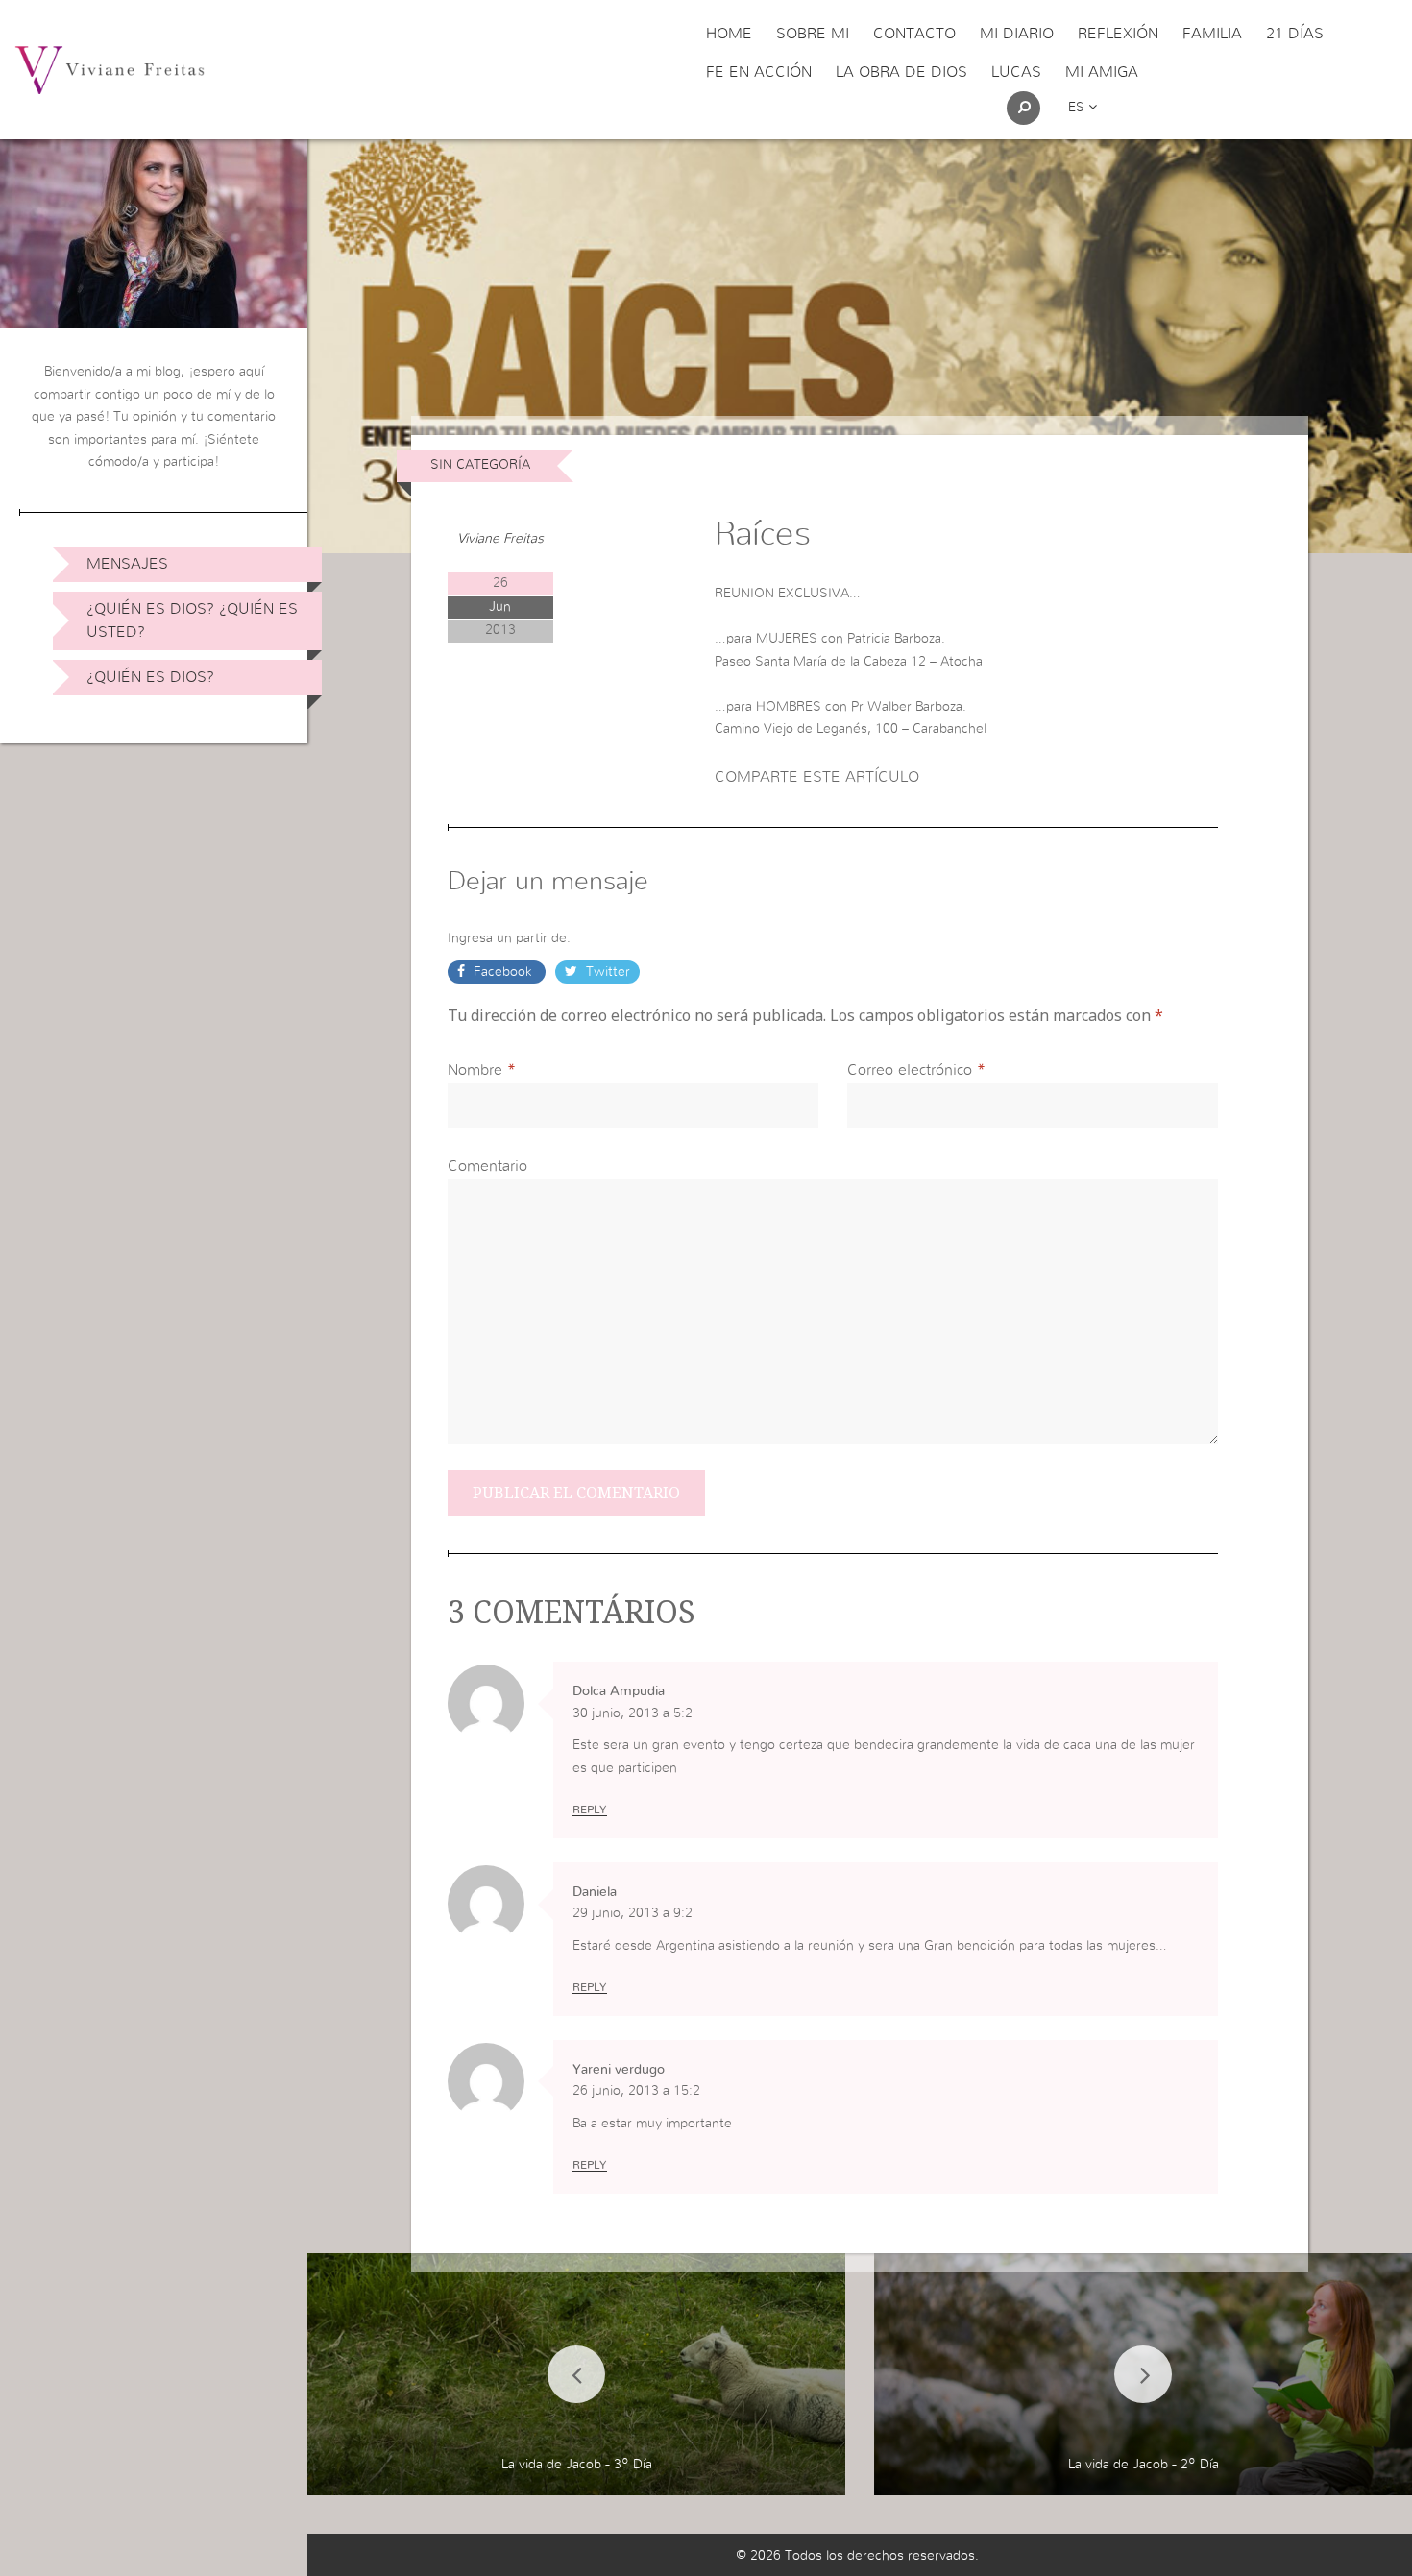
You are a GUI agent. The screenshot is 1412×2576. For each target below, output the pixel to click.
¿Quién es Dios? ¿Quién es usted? (192, 620)
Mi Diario (1017, 34)
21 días (1295, 34)
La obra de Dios (901, 72)
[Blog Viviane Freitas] (110, 69)
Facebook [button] (503, 972)
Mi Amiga (1102, 72)
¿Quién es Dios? (150, 677)
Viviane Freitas (500, 539)
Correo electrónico (910, 1070)
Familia (1212, 34)
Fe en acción (759, 72)
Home (729, 34)
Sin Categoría (480, 465)
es (1078, 108)
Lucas (1016, 72)
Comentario (487, 1166)
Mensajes (127, 564)
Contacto (914, 34)
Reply (590, 1810)
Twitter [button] (606, 972)
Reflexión (1118, 34)
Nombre (475, 1070)
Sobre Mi (813, 34)
